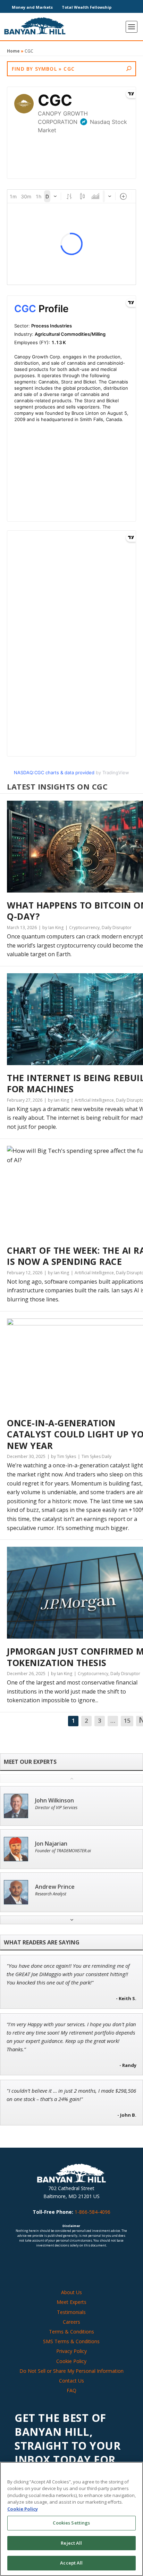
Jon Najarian (51, 1844)
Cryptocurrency (84, 928)
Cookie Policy (71, 2361)
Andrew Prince (55, 1887)
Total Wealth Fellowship (87, 7)
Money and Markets (32, 7)
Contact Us (71, 2381)
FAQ (71, 2390)
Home (13, 51)
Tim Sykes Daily (96, 1456)
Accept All (71, 2563)
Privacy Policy (71, 2351)
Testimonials (71, 2312)
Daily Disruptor (117, 928)
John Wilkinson (54, 1801)
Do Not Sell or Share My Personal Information (71, 2371)
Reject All (71, 2543)
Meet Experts (71, 2302)
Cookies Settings (71, 2523)
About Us (71, 2292)
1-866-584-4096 (92, 2212)
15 (127, 1721)
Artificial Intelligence (94, 1100)
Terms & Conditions (71, 2332)
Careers (71, 2322)
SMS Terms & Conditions (71, 2341)
